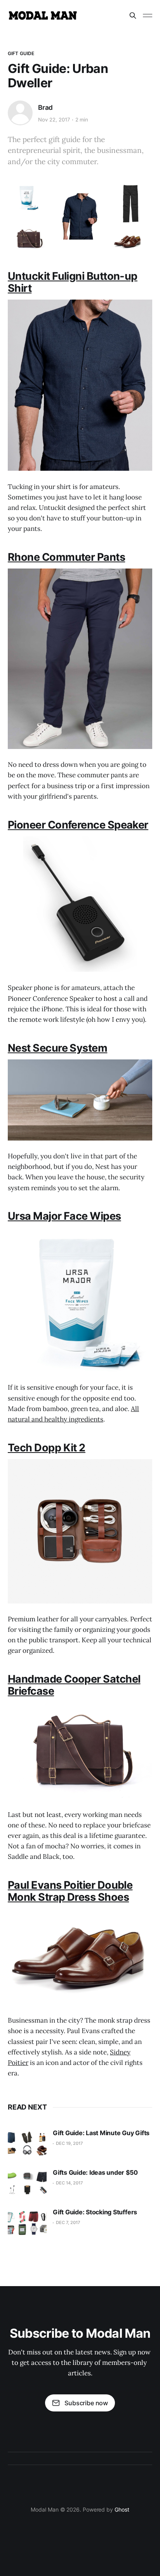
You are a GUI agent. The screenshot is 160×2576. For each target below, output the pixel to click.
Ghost (122, 2509)
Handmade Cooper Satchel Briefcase (74, 1685)
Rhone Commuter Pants (66, 557)
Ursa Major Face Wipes (64, 1216)
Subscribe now (86, 2403)
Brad (45, 107)
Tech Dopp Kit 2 (47, 1448)
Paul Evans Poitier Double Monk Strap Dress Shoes (70, 1891)
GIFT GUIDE (21, 53)
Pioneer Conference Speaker (78, 825)
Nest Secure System (57, 1048)
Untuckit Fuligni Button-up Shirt (73, 282)
